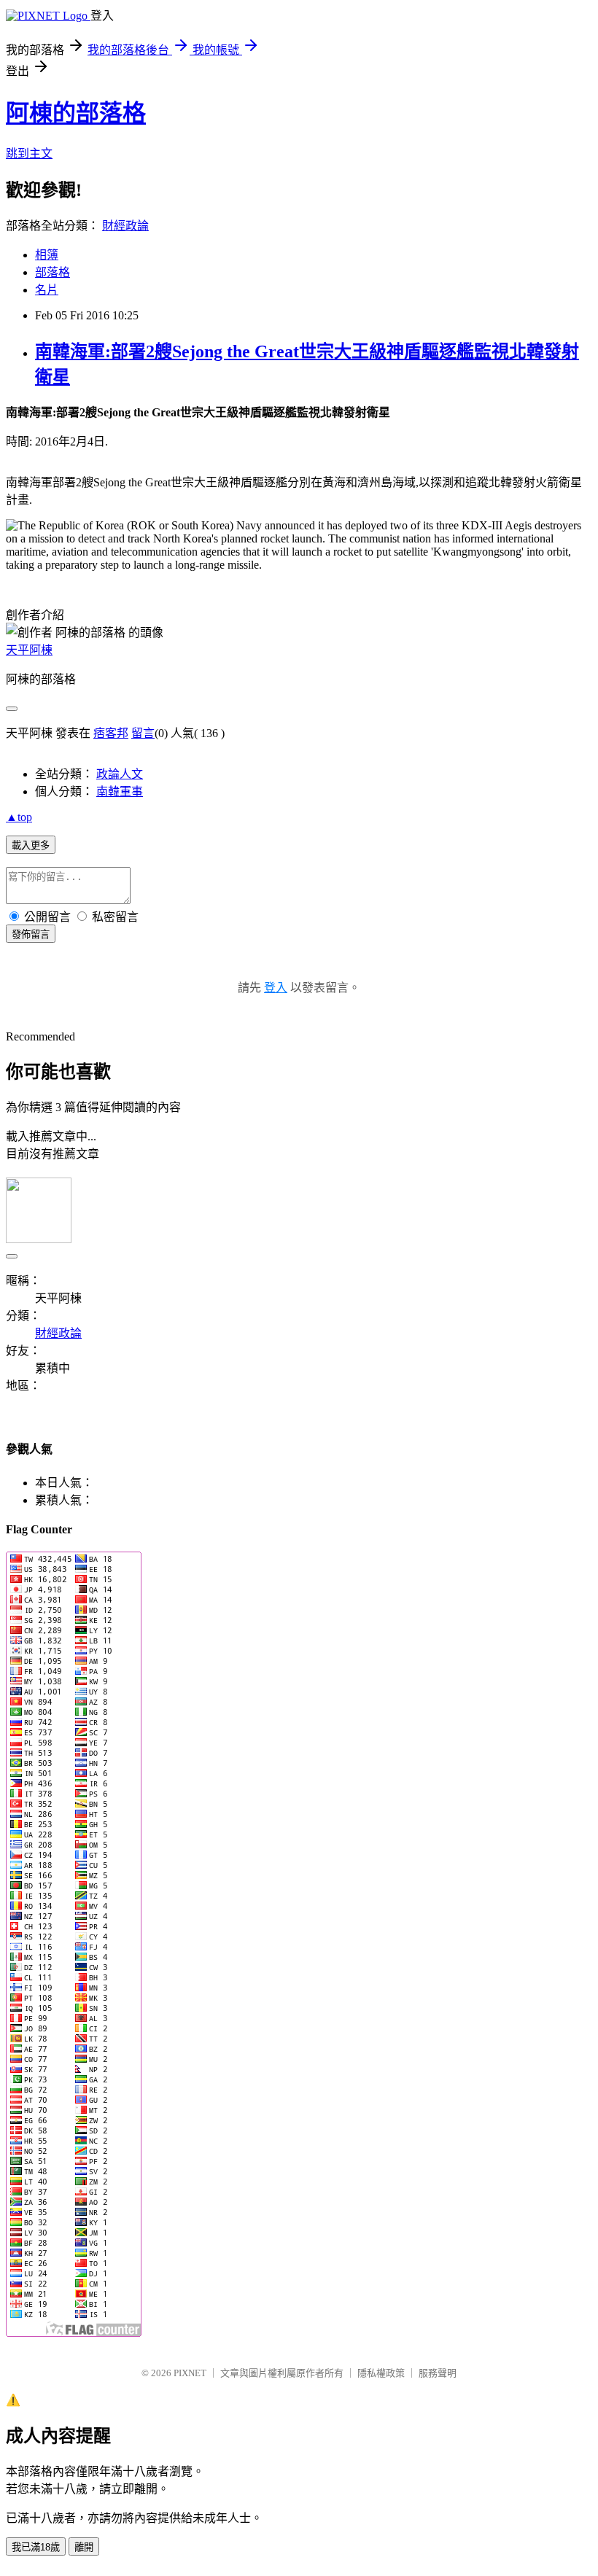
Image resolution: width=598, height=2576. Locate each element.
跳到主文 (29, 153)
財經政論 (125, 226)
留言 (143, 733)
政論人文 (120, 774)
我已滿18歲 (36, 2547)
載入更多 (31, 845)
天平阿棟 (29, 650)
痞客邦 (111, 733)
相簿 (47, 255)
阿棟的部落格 (76, 113)
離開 (84, 2547)
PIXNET (190, 2373)
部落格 (53, 272)
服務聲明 (438, 2373)
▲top (19, 817)
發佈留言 (31, 934)
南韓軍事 (120, 791)
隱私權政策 (381, 2373)
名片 (47, 290)
